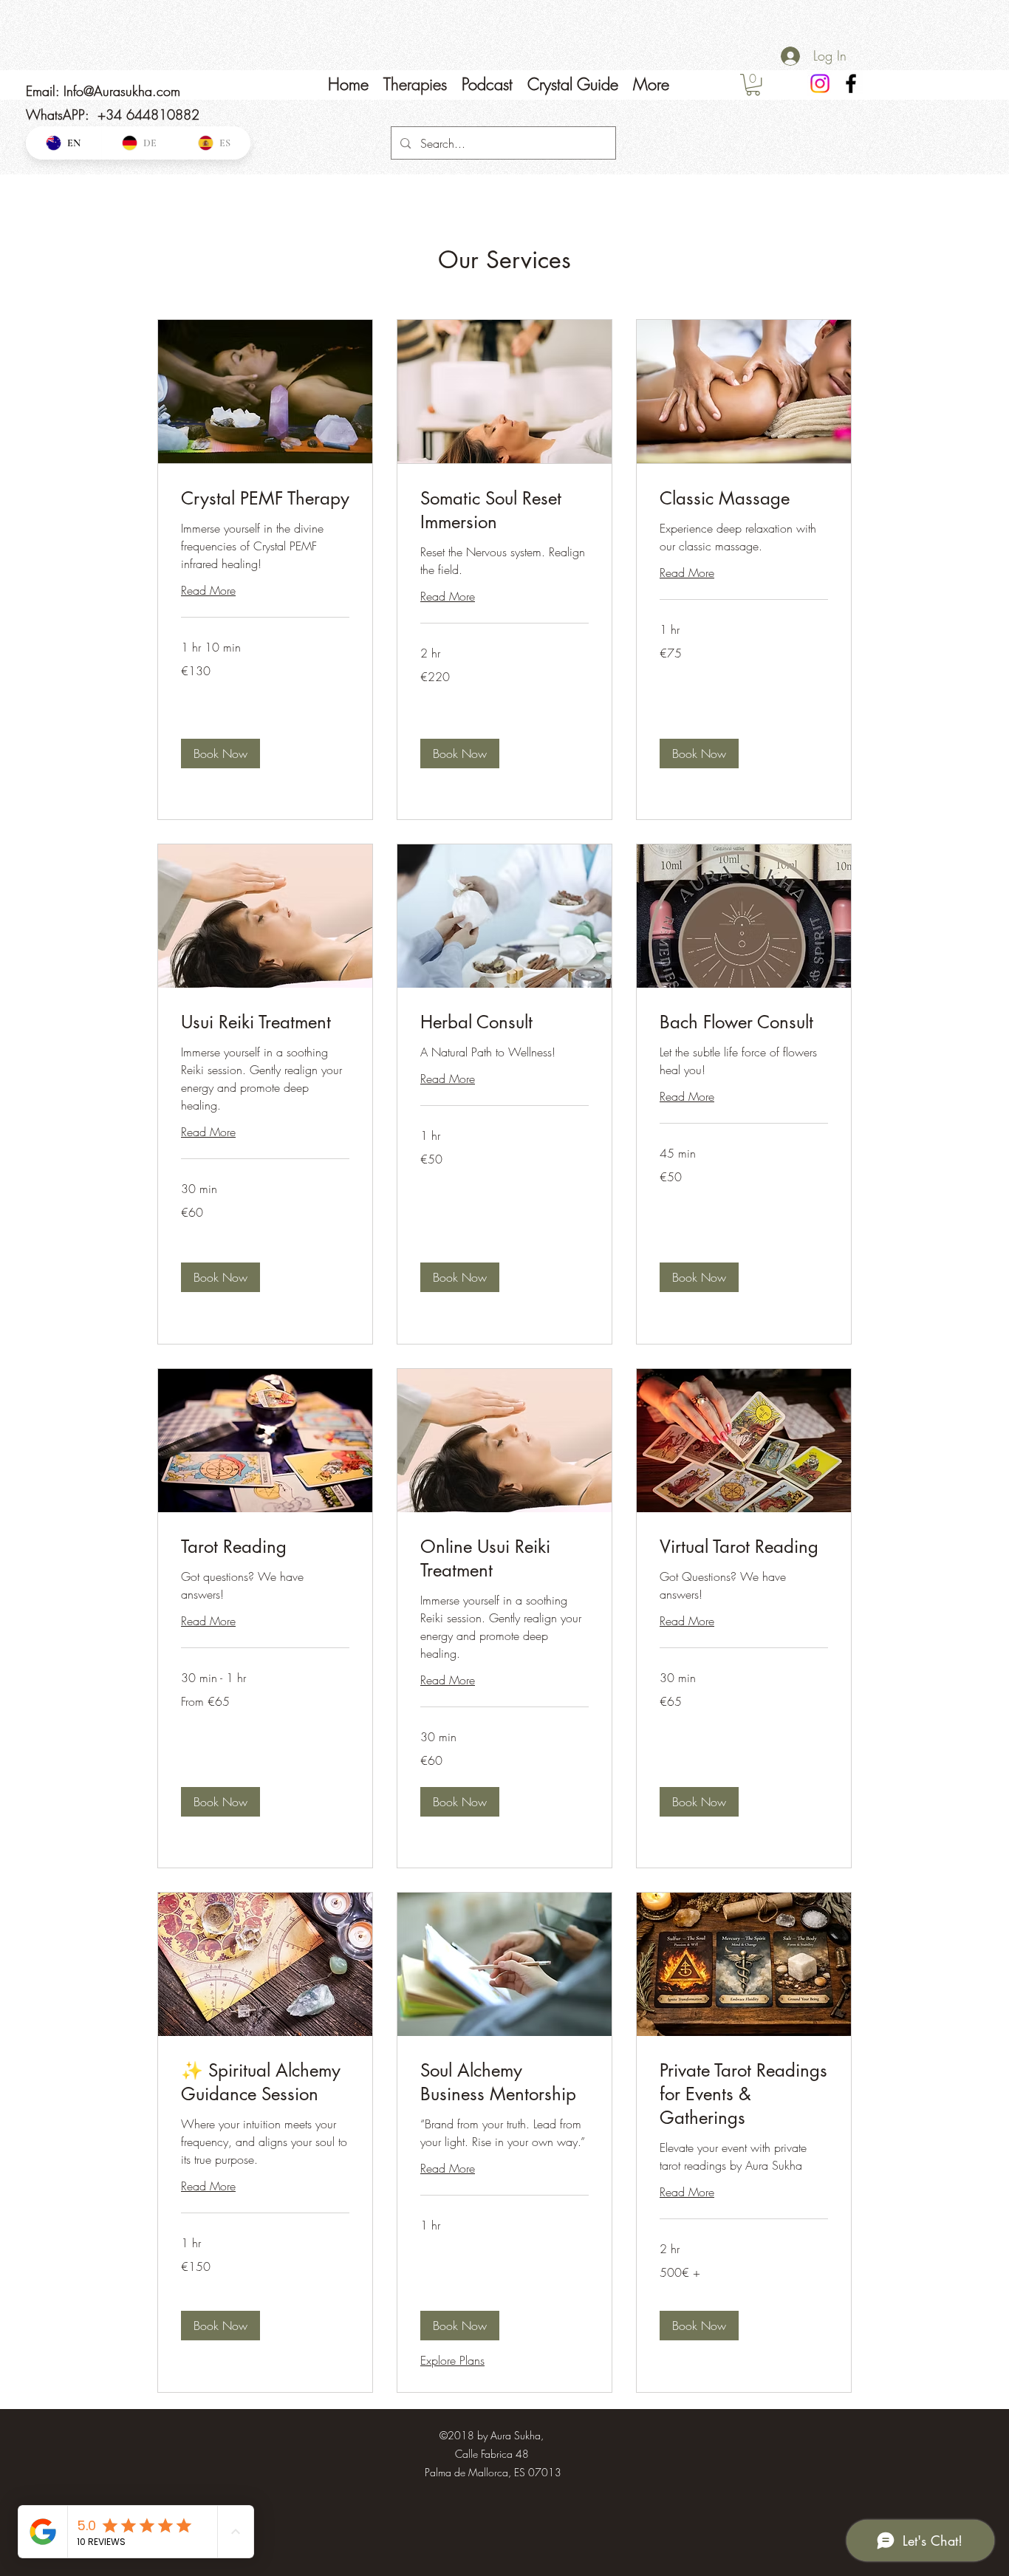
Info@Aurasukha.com (122, 91)
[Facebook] (851, 83)
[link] (265, 499)
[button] (220, 754)
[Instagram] (820, 83)
